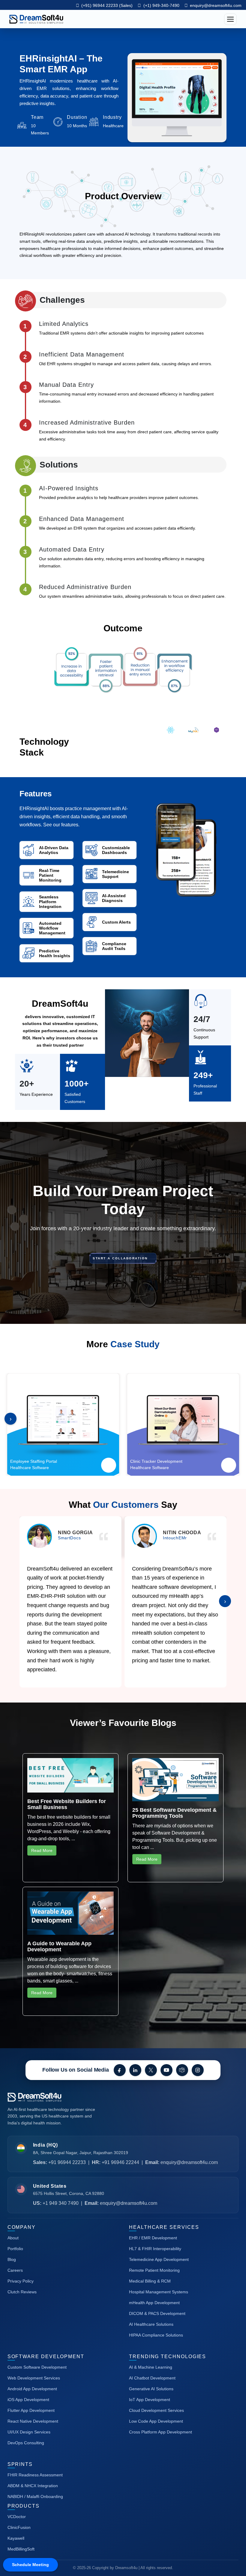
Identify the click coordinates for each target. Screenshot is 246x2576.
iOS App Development (28, 2400)
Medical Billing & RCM (150, 2281)
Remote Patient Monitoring (154, 2270)
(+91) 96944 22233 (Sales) (106, 5)
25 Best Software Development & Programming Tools (174, 1813)
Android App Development (32, 2389)
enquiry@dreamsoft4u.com (216, 5)
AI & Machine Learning (151, 2367)
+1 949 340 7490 (61, 2203)
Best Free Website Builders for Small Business (67, 1804)
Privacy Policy (21, 2281)
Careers (15, 2270)
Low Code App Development (156, 2421)
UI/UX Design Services (29, 2432)
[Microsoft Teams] (182, 2070)
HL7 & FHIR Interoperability (155, 2249)
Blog (12, 2259)
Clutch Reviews (22, 2292)
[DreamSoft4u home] (52, 2097)
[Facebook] (120, 2070)
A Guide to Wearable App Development (59, 1946)
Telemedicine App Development (159, 2259)
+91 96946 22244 (120, 2162)
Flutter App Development (31, 2410)
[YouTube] (166, 2070)
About (13, 2238)
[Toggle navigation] (230, 19)
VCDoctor (17, 2517)
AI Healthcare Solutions (151, 2324)
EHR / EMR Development (153, 2238)
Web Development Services (34, 2378)
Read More (42, 1850)
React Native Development (33, 2421)
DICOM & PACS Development (157, 2313)
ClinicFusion (19, 2527)
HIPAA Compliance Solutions (156, 2335)
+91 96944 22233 (67, 2162)
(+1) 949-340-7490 (161, 5)
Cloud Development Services (156, 2410)
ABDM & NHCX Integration (33, 2486)
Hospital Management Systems (159, 2292)
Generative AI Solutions (151, 2389)
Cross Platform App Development (160, 2432)
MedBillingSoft (21, 2549)
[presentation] (10, 1419)
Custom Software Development (37, 2367)
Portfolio (15, 2249)
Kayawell (16, 2538)
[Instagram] (198, 2070)
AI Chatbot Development (152, 2378)
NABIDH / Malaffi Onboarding (35, 2496)
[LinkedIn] (135, 2070)
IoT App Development (150, 2400)
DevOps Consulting (26, 2443)
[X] (151, 2070)
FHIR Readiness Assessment (35, 2475)
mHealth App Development (154, 2303)
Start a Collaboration (121, 1258)
